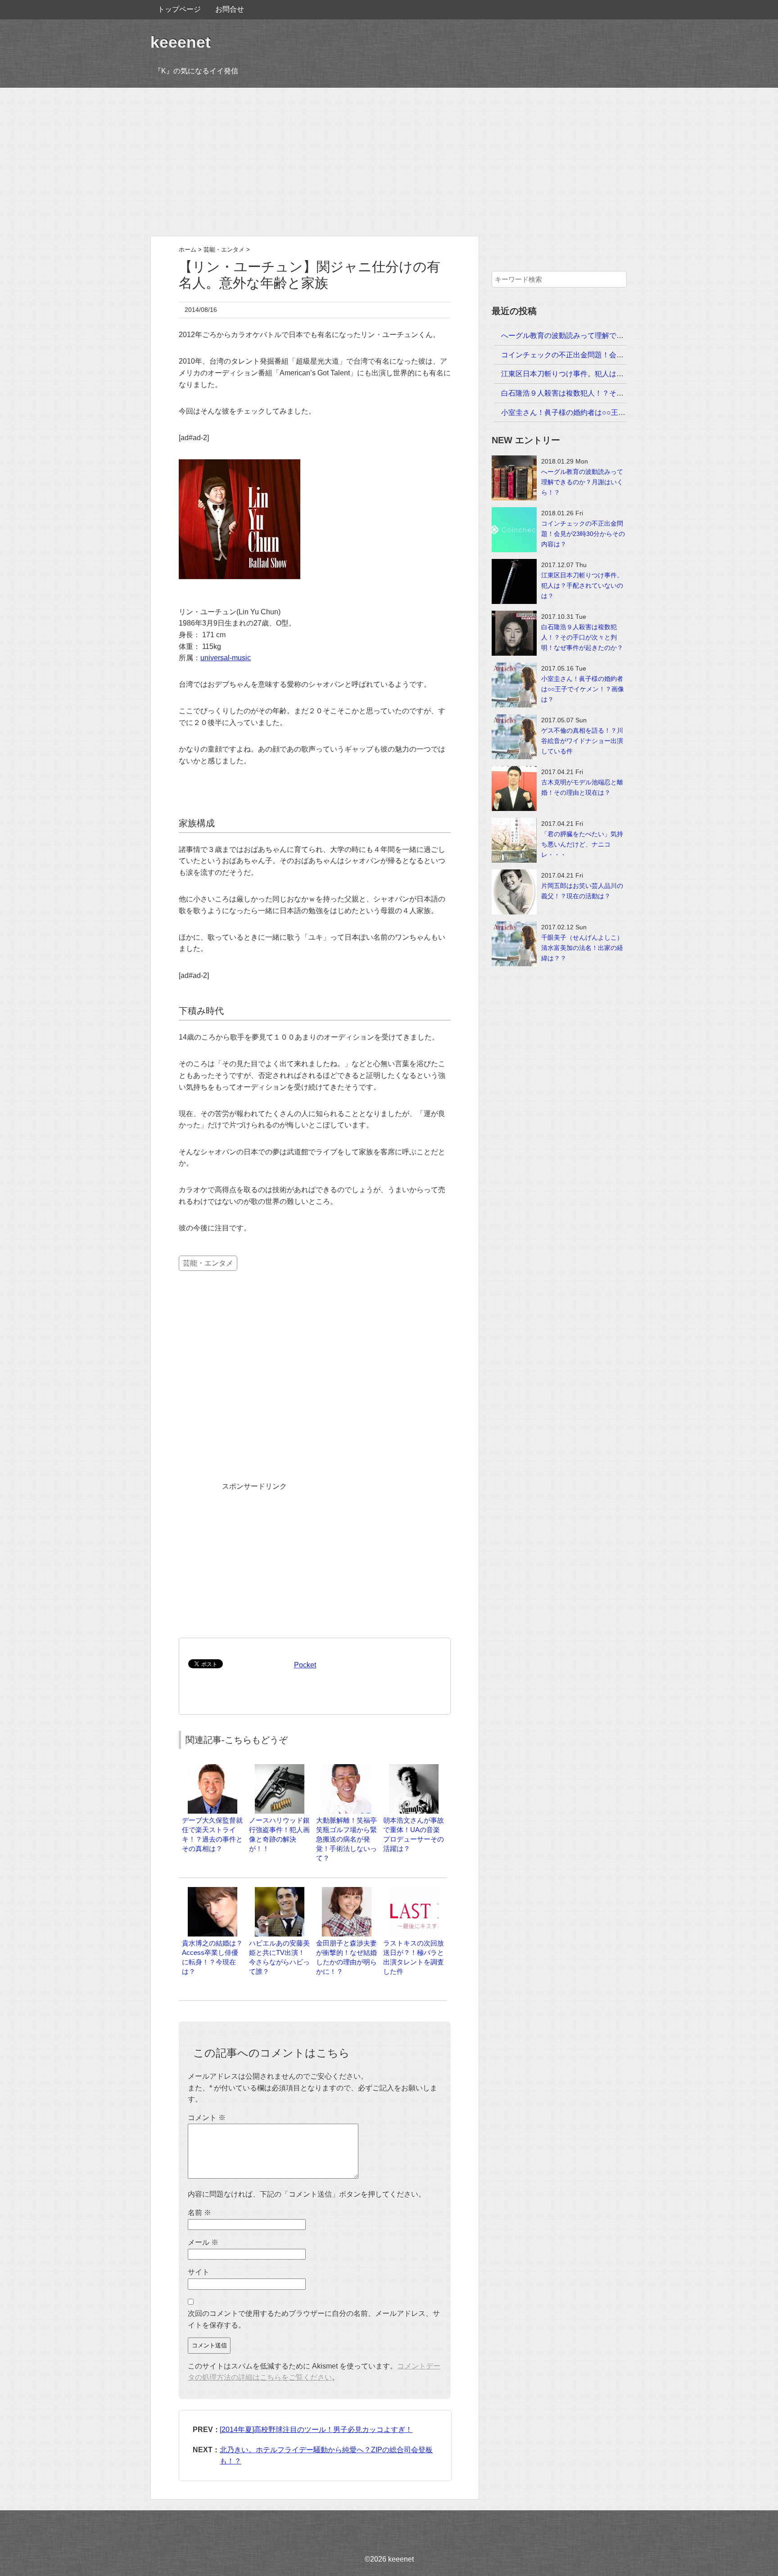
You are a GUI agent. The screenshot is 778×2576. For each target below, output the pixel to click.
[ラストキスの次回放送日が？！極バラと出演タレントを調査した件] (414, 1891)
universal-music (226, 658)
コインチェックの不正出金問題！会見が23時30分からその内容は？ (610, 355)
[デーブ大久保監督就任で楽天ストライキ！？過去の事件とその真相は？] (213, 1768)
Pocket (305, 1665)
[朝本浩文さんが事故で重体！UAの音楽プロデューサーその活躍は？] (414, 1768)
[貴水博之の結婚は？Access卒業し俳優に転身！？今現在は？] (213, 1891)
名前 (199, 2213)
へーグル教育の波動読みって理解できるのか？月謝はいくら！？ (606, 336)
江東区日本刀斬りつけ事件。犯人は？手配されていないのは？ (602, 374)
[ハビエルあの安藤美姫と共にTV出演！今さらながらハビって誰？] (280, 1891)
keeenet (181, 42)
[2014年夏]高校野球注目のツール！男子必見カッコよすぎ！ (316, 2430)
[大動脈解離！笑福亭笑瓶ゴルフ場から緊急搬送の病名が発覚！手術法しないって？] (347, 1768)
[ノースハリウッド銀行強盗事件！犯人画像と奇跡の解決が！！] (280, 1768)
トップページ (179, 9)
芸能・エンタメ (208, 1263)
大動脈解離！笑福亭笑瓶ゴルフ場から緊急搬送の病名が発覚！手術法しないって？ (346, 1839)
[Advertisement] (389, 162)
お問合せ (230, 9)
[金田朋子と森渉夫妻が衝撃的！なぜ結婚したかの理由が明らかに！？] (347, 1891)
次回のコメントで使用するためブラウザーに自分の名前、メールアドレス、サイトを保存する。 (314, 2319)
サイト (199, 2272)
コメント (207, 2118)
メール (203, 2242)
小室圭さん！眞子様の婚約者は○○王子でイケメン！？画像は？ (603, 412)
